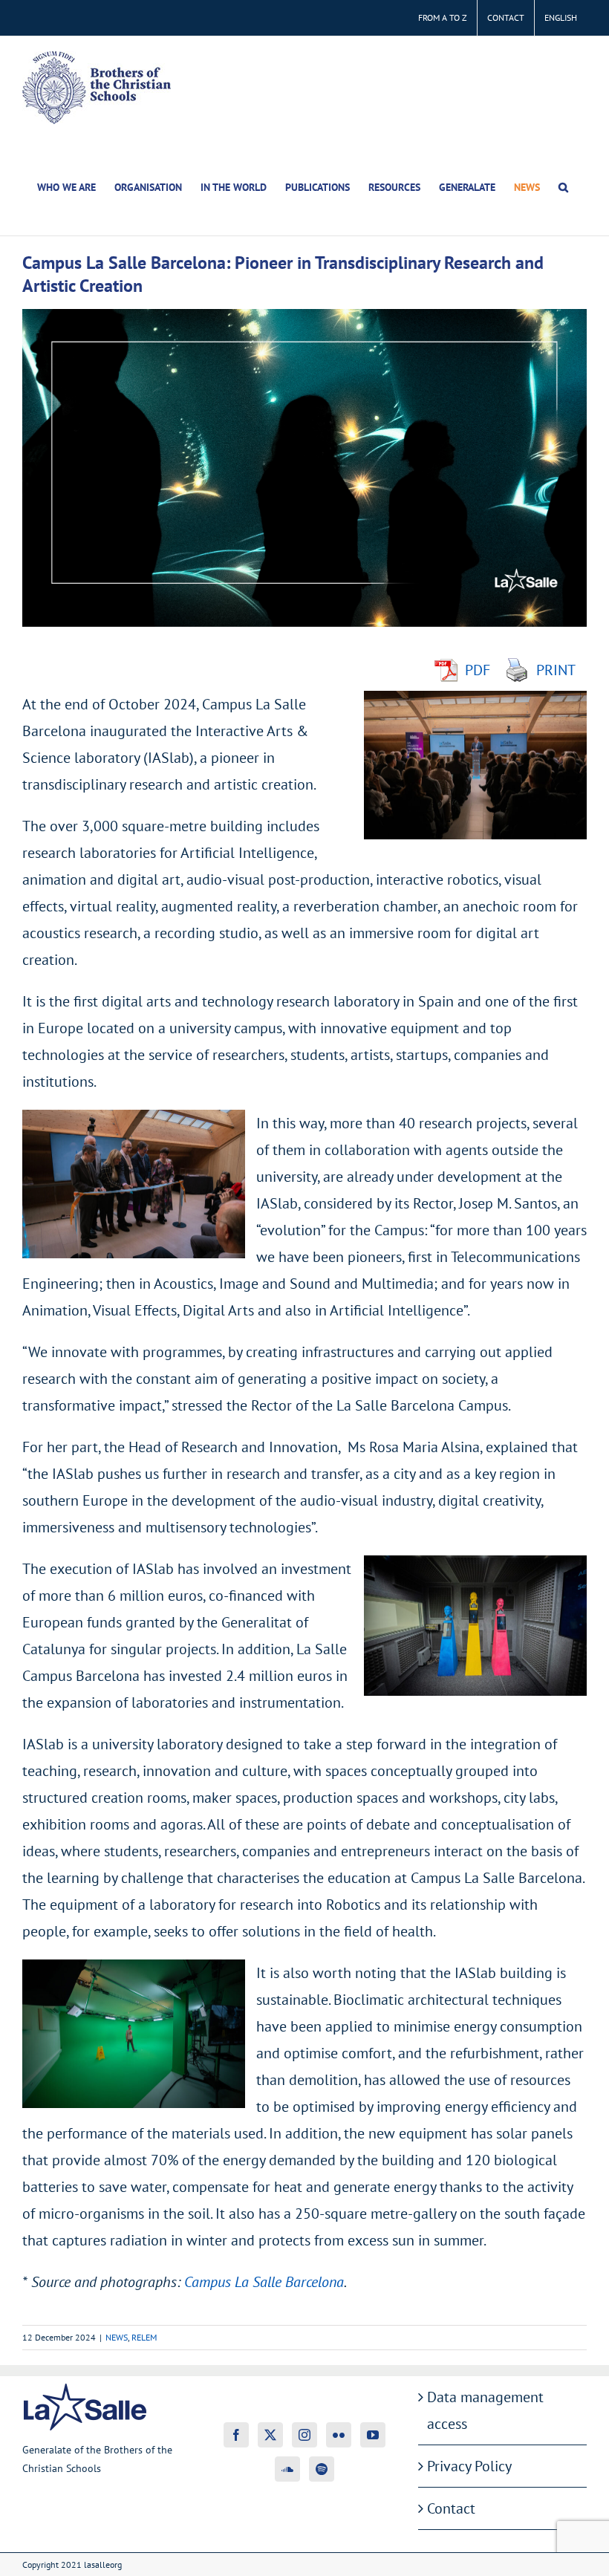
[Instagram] (304, 2435)
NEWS (117, 2337)
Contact (451, 2508)
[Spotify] (322, 2469)
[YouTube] (373, 2435)
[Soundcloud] (287, 2469)
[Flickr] (339, 2435)
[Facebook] (236, 2435)
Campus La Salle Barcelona (264, 2282)
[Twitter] (270, 2435)
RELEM (144, 2337)
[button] (563, 187)
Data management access (485, 2410)
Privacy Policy (469, 2466)
